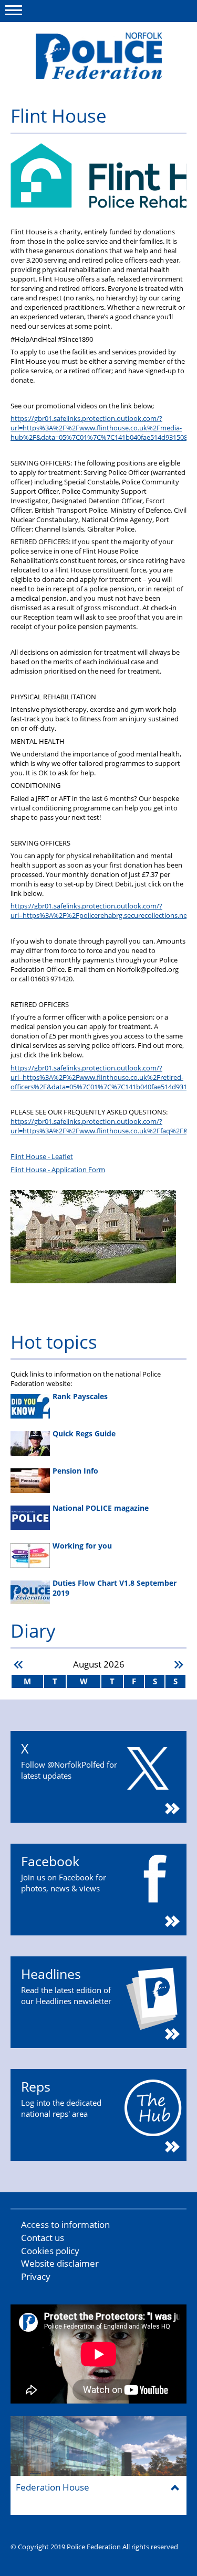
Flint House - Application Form (58, 1170)
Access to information (65, 2225)
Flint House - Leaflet (42, 1156)
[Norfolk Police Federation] (99, 56)
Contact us (43, 2238)
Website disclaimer (60, 2263)
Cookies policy (50, 2251)
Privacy (36, 2276)
